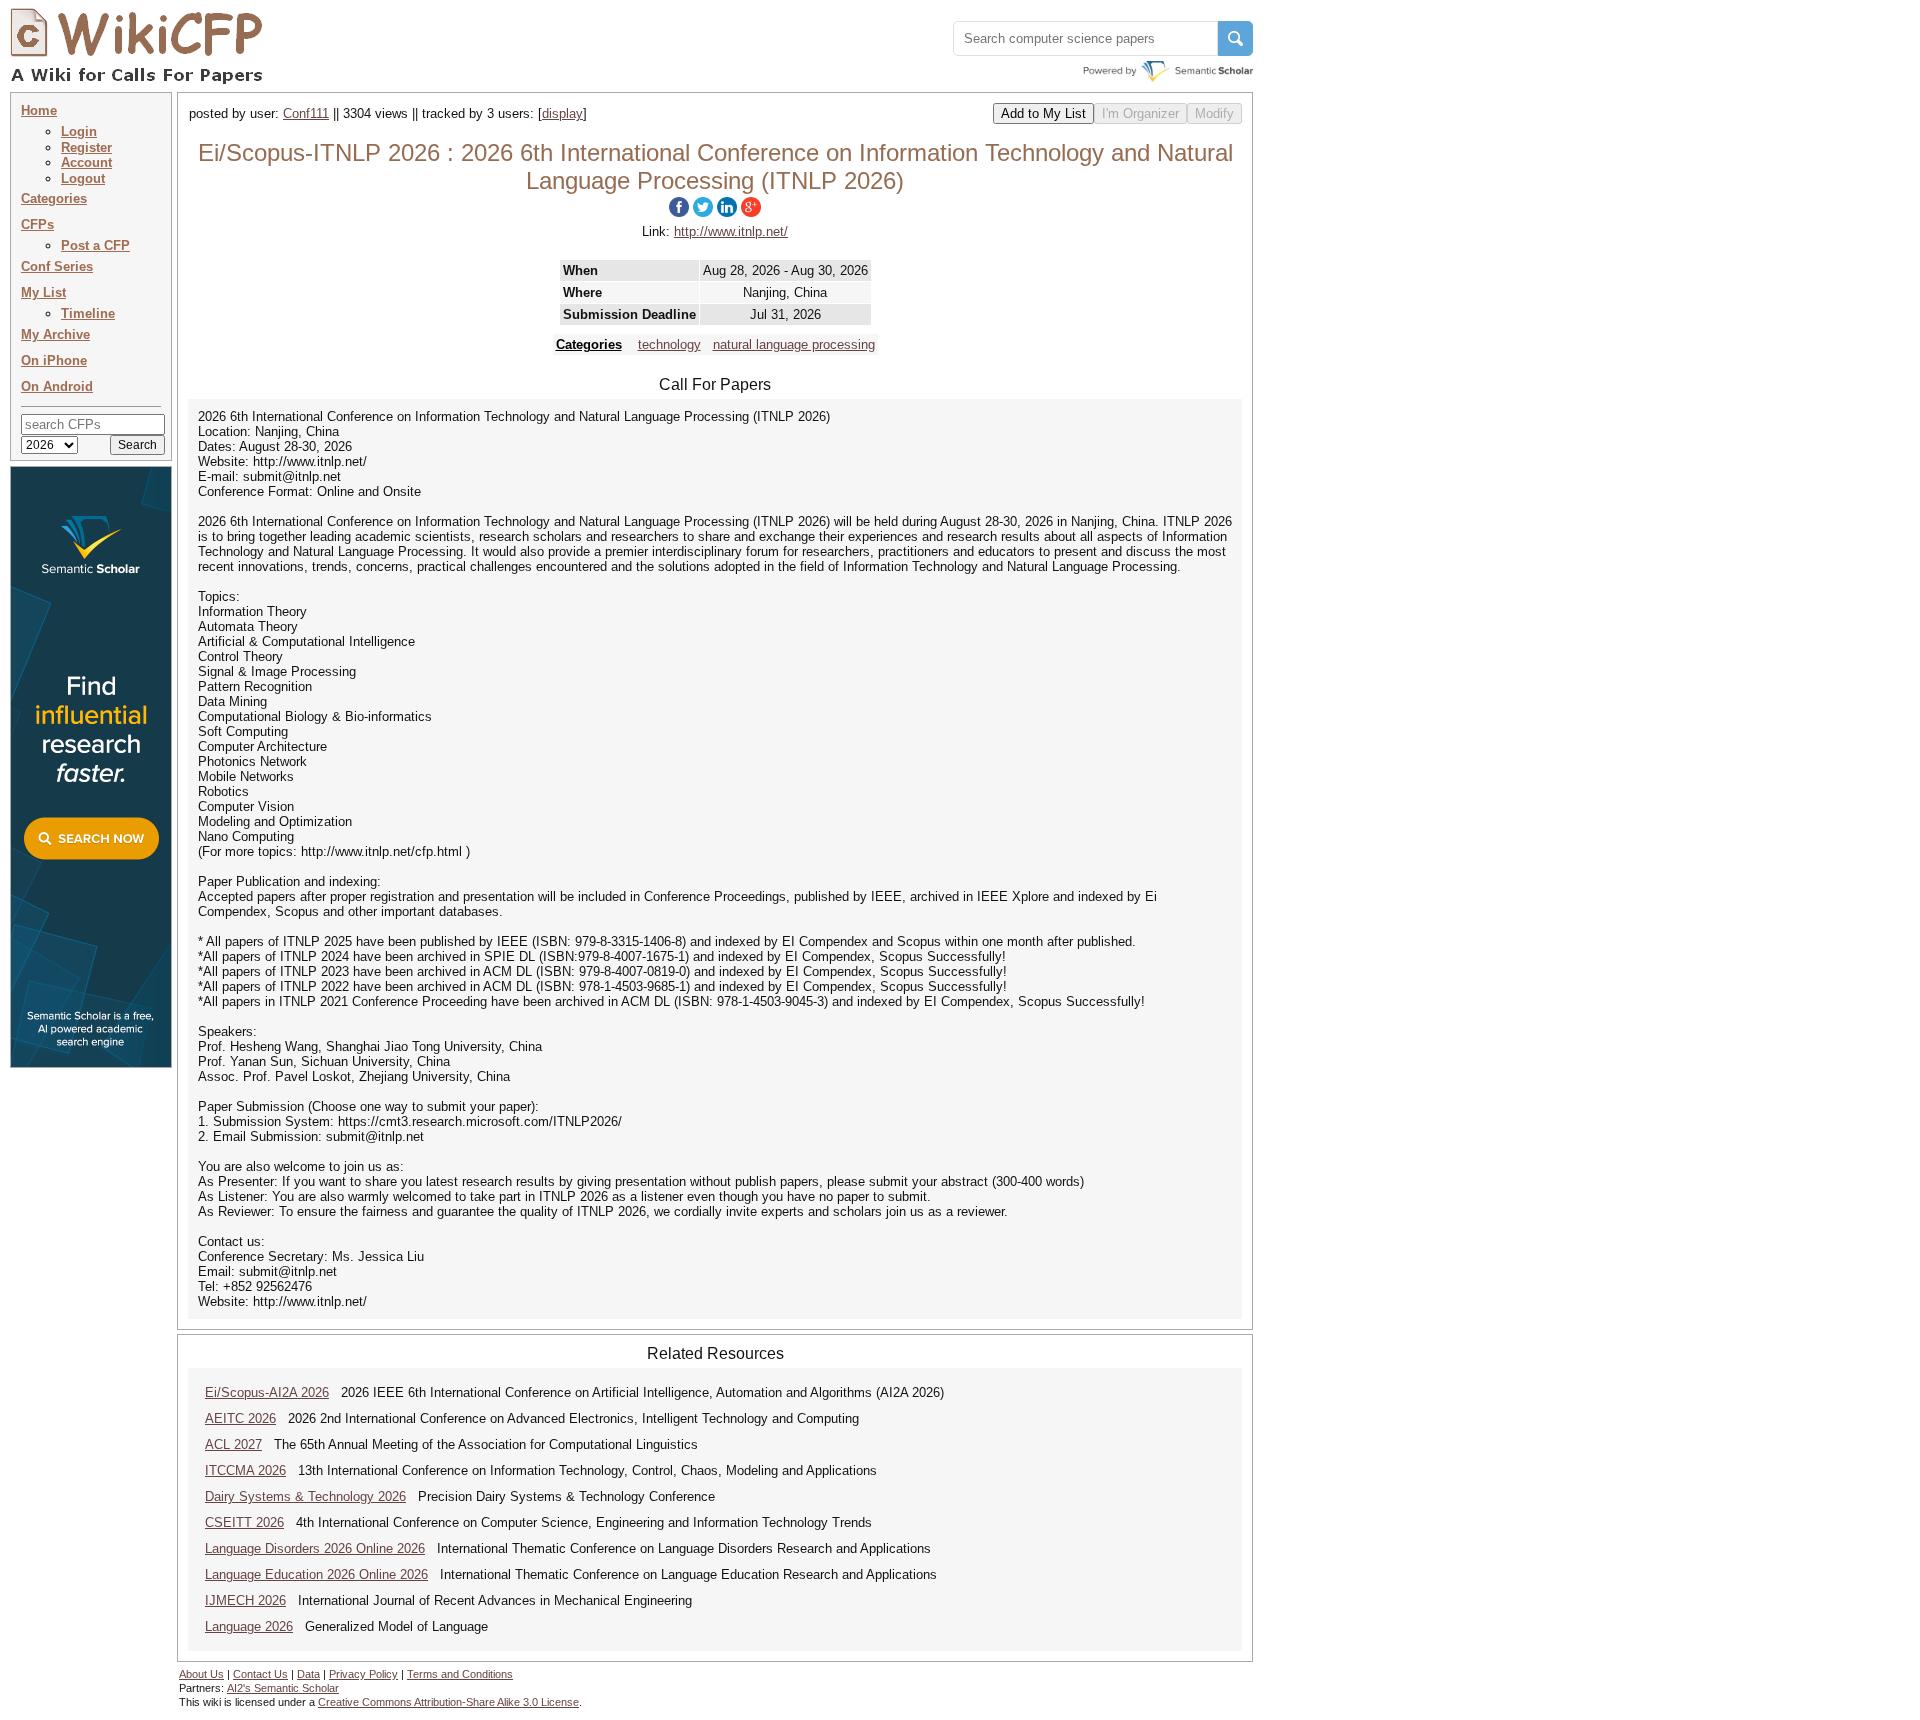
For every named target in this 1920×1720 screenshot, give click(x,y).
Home (39, 110)
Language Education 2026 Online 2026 (316, 1574)
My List (43, 292)
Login (79, 131)
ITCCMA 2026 (245, 1470)
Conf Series (57, 266)
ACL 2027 (233, 1444)
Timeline (88, 313)
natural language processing (794, 344)
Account (86, 162)
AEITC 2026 (240, 1418)
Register (86, 147)
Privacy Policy (363, 1674)
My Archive (55, 334)
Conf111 (306, 113)
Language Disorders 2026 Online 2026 (315, 1548)
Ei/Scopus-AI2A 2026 (267, 1392)
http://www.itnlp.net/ (731, 231)
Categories (54, 198)
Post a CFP (95, 245)
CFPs (37, 224)
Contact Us (260, 1674)
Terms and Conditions (460, 1674)
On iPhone (54, 360)
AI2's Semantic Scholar (283, 1688)
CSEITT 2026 (244, 1522)
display (562, 113)
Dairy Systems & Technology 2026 (305, 1496)
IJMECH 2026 (245, 1600)
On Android (57, 386)
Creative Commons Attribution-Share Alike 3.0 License (448, 1702)
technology (669, 344)
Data (308, 1674)
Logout (83, 178)
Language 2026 (249, 1626)
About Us (201, 1674)
